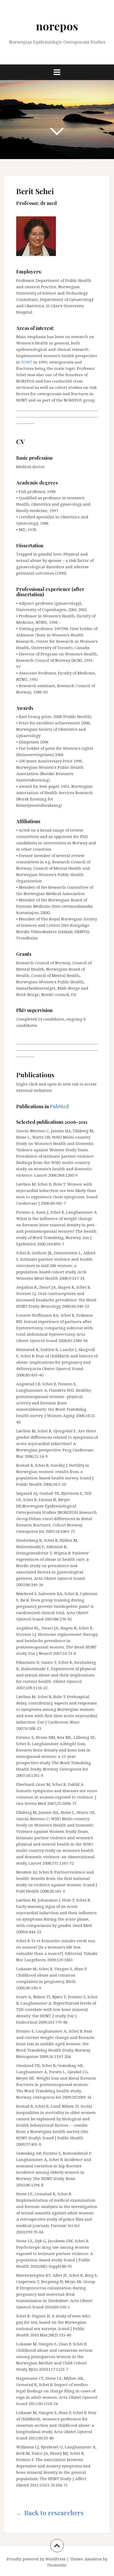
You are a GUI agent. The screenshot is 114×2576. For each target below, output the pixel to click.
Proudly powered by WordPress (36, 2559)
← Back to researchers (50, 2513)
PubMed (59, 1106)
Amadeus (93, 2559)
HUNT (27, 362)
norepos (57, 26)
